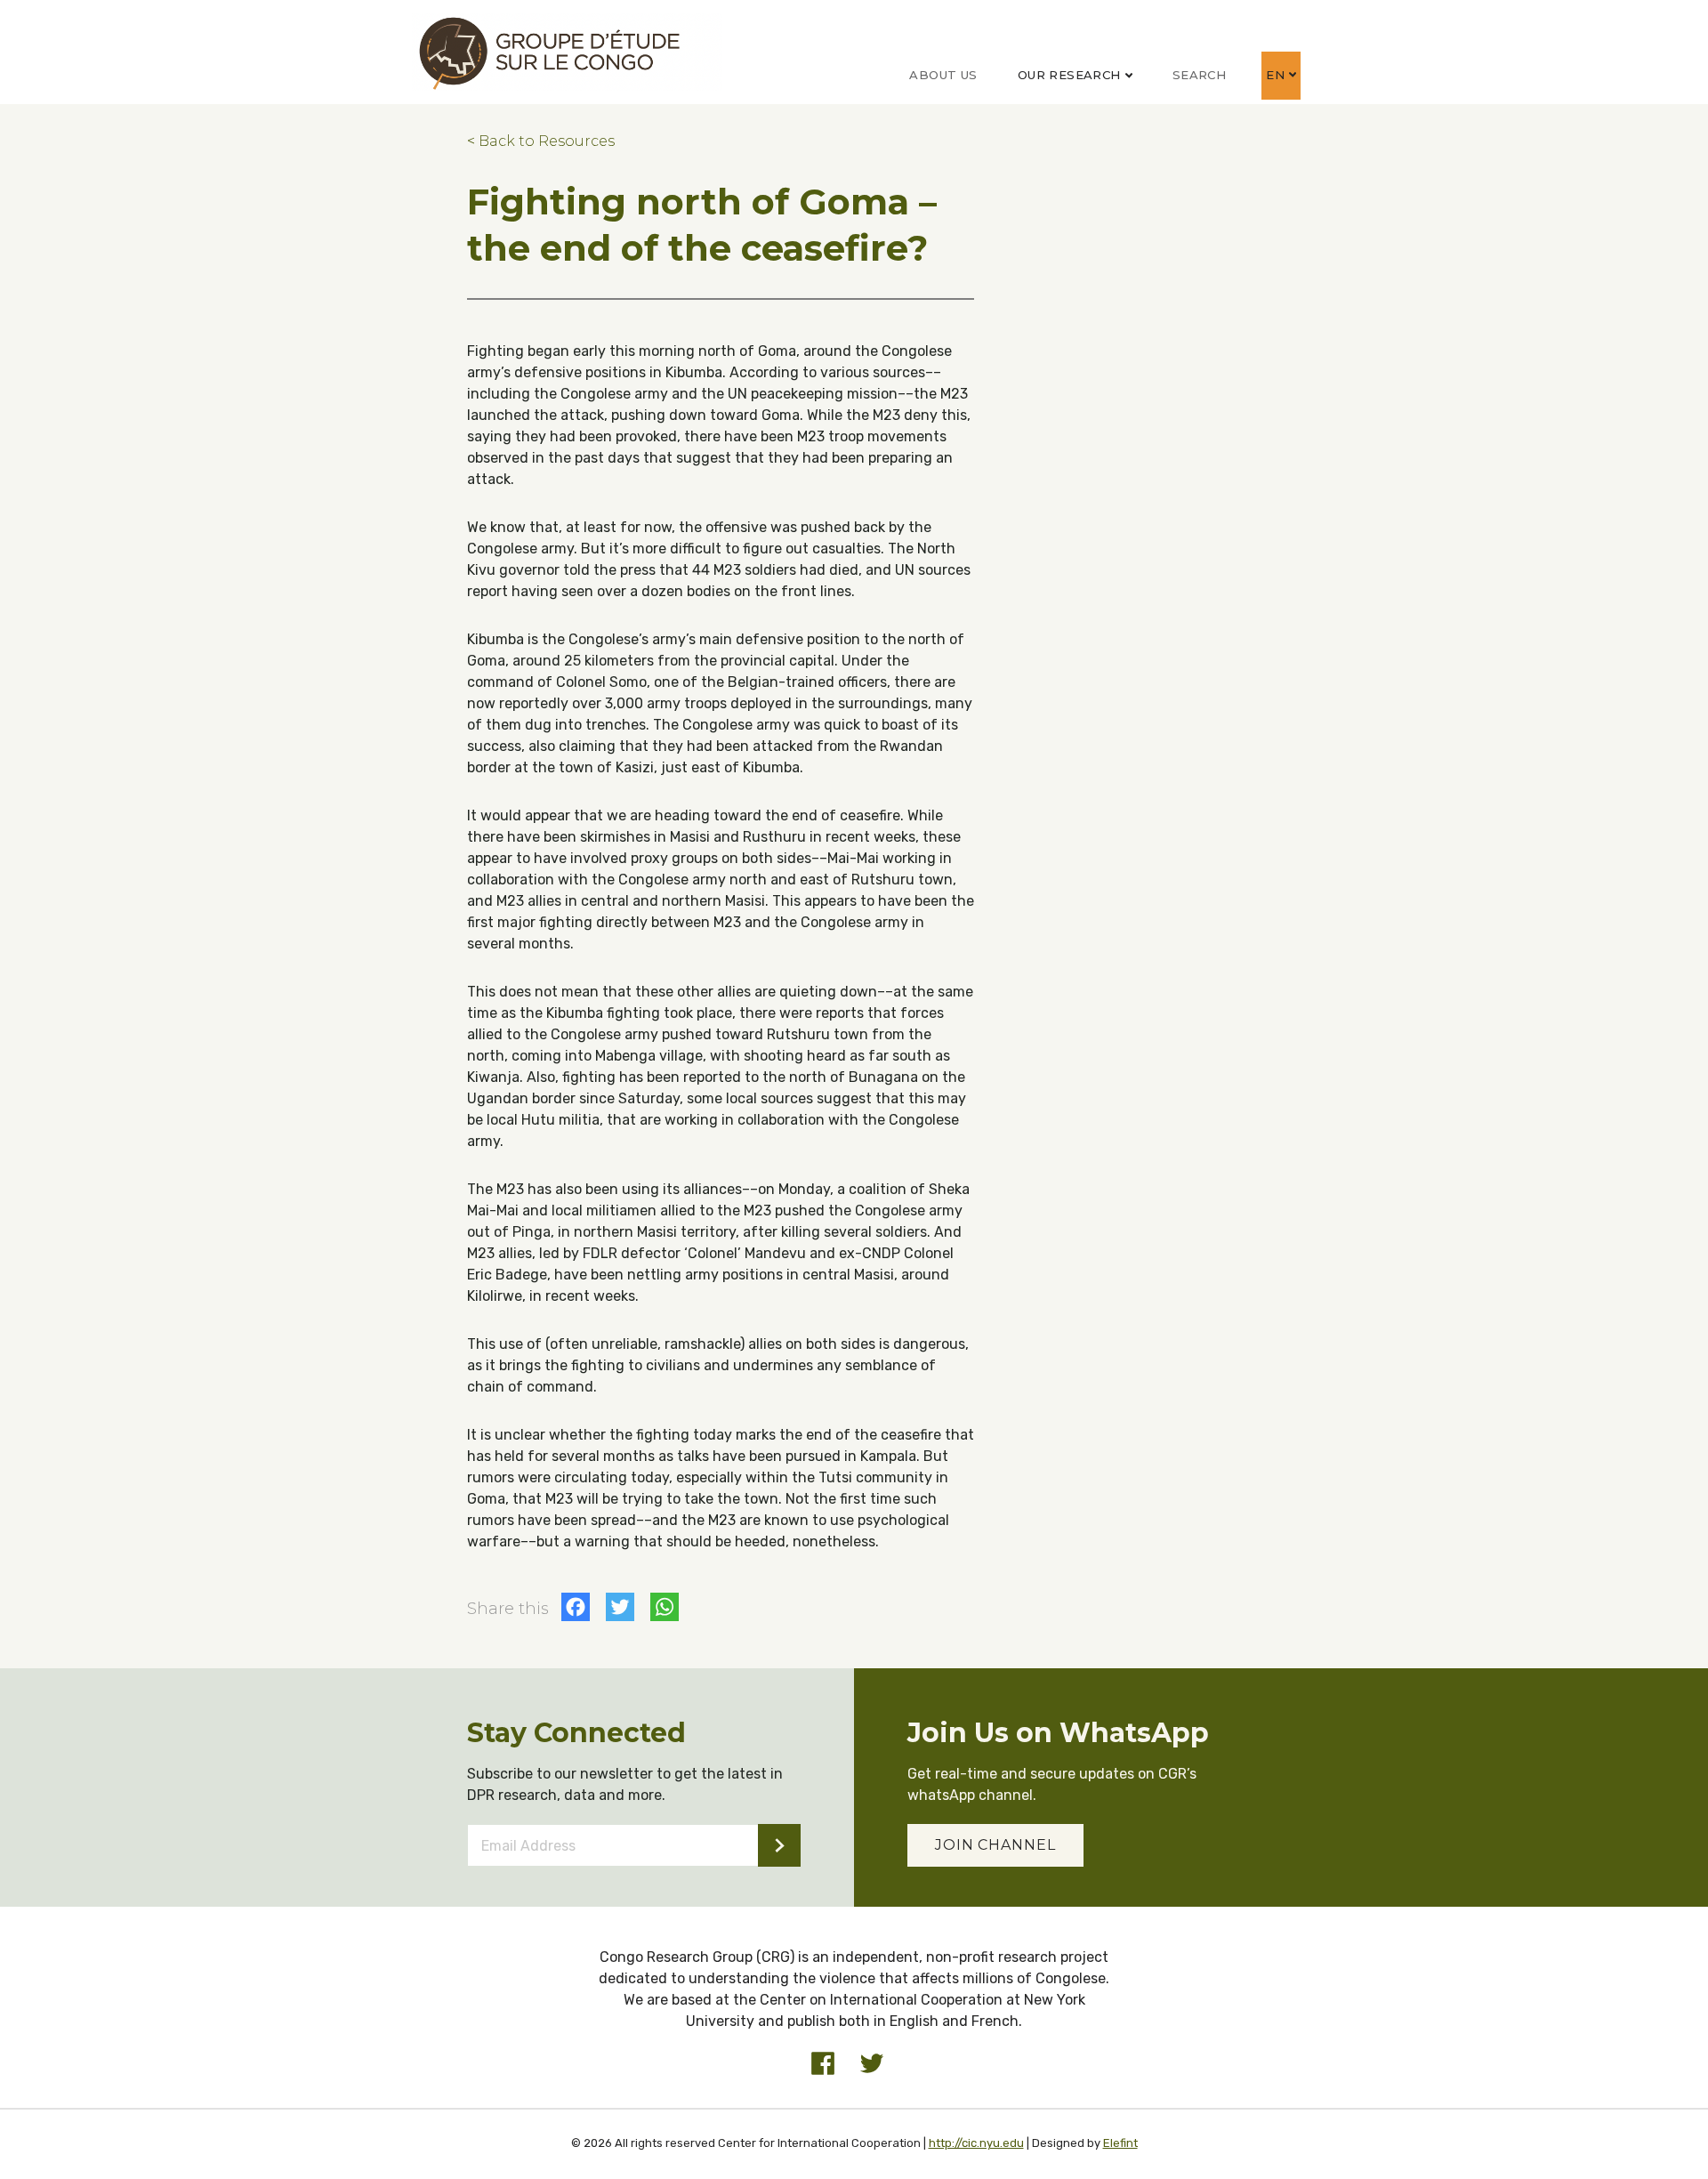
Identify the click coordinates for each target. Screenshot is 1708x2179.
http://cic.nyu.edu (976, 2143)
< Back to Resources (541, 141)
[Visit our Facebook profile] (823, 2063)
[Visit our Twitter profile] (872, 2063)
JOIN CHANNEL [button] (995, 1845)
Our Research (1069, 75)
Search (1199, 75)
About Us (943, 75)
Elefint (1120, 2143)
